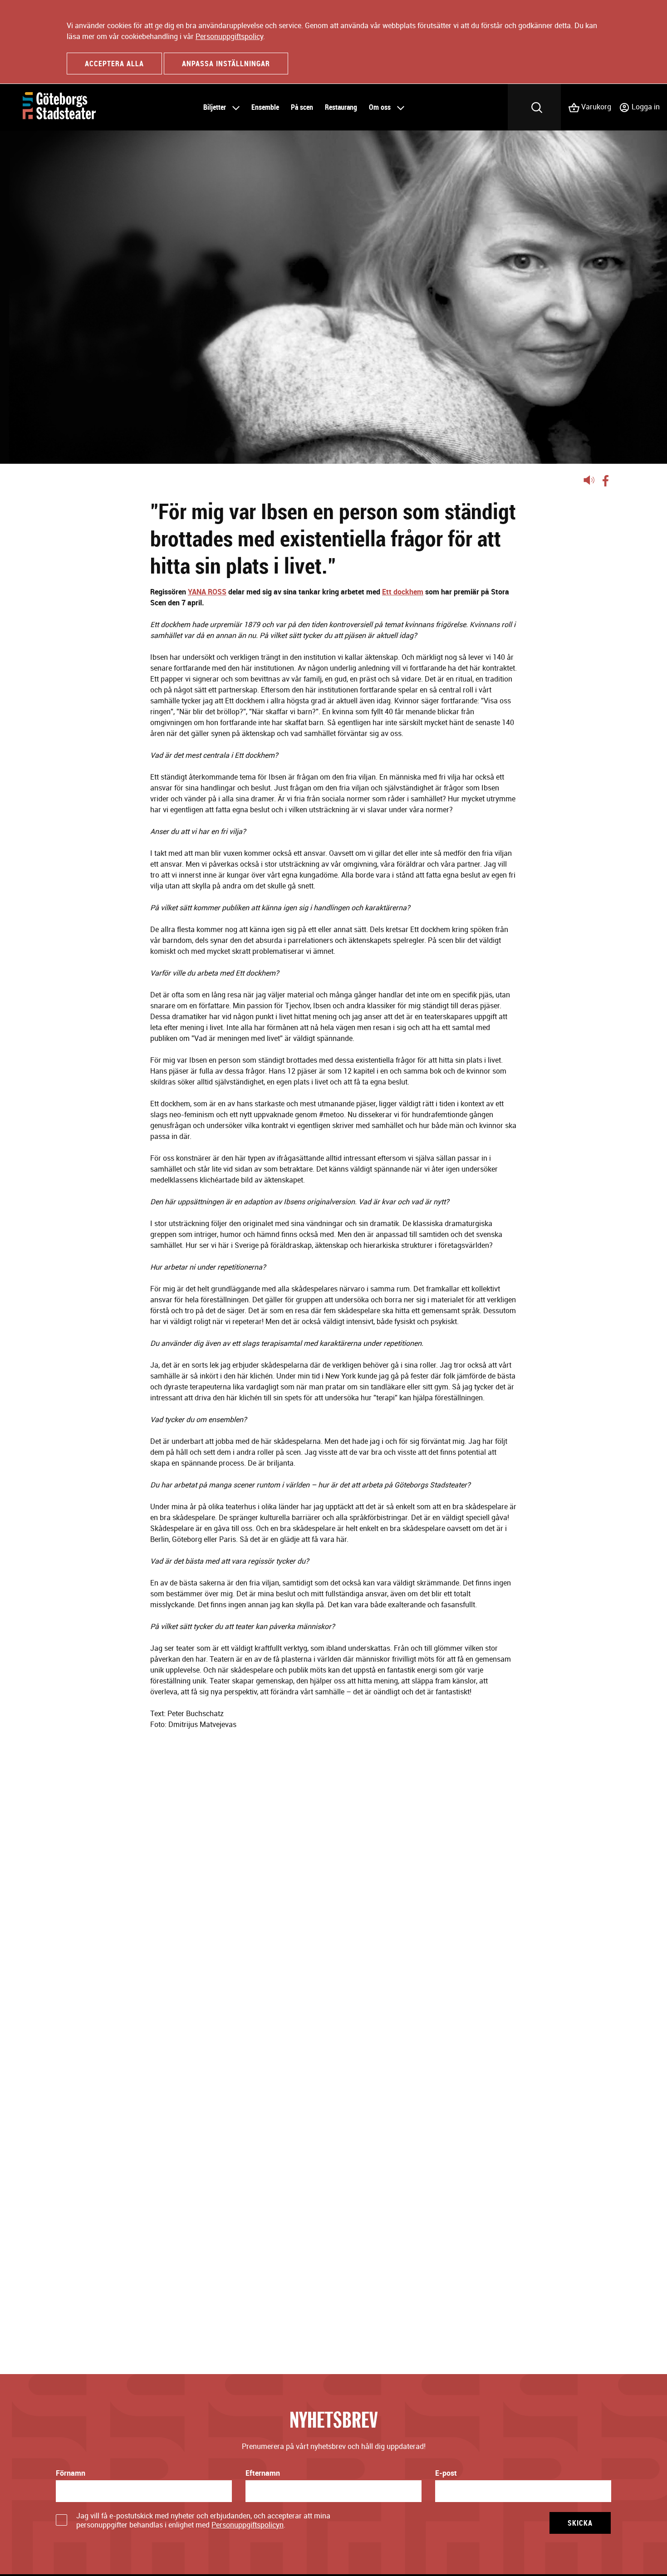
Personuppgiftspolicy (229, 36)
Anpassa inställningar (226, 64)
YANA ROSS (207, 592)
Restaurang (341, 107)
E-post (446, 2473)
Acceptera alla (114, 64)
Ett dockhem (403, 592)
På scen (302, 107)
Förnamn (71, 2473)
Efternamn (263, 2473)
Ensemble (265, 107)
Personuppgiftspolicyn (248, 2525)
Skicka (580, 2523)
